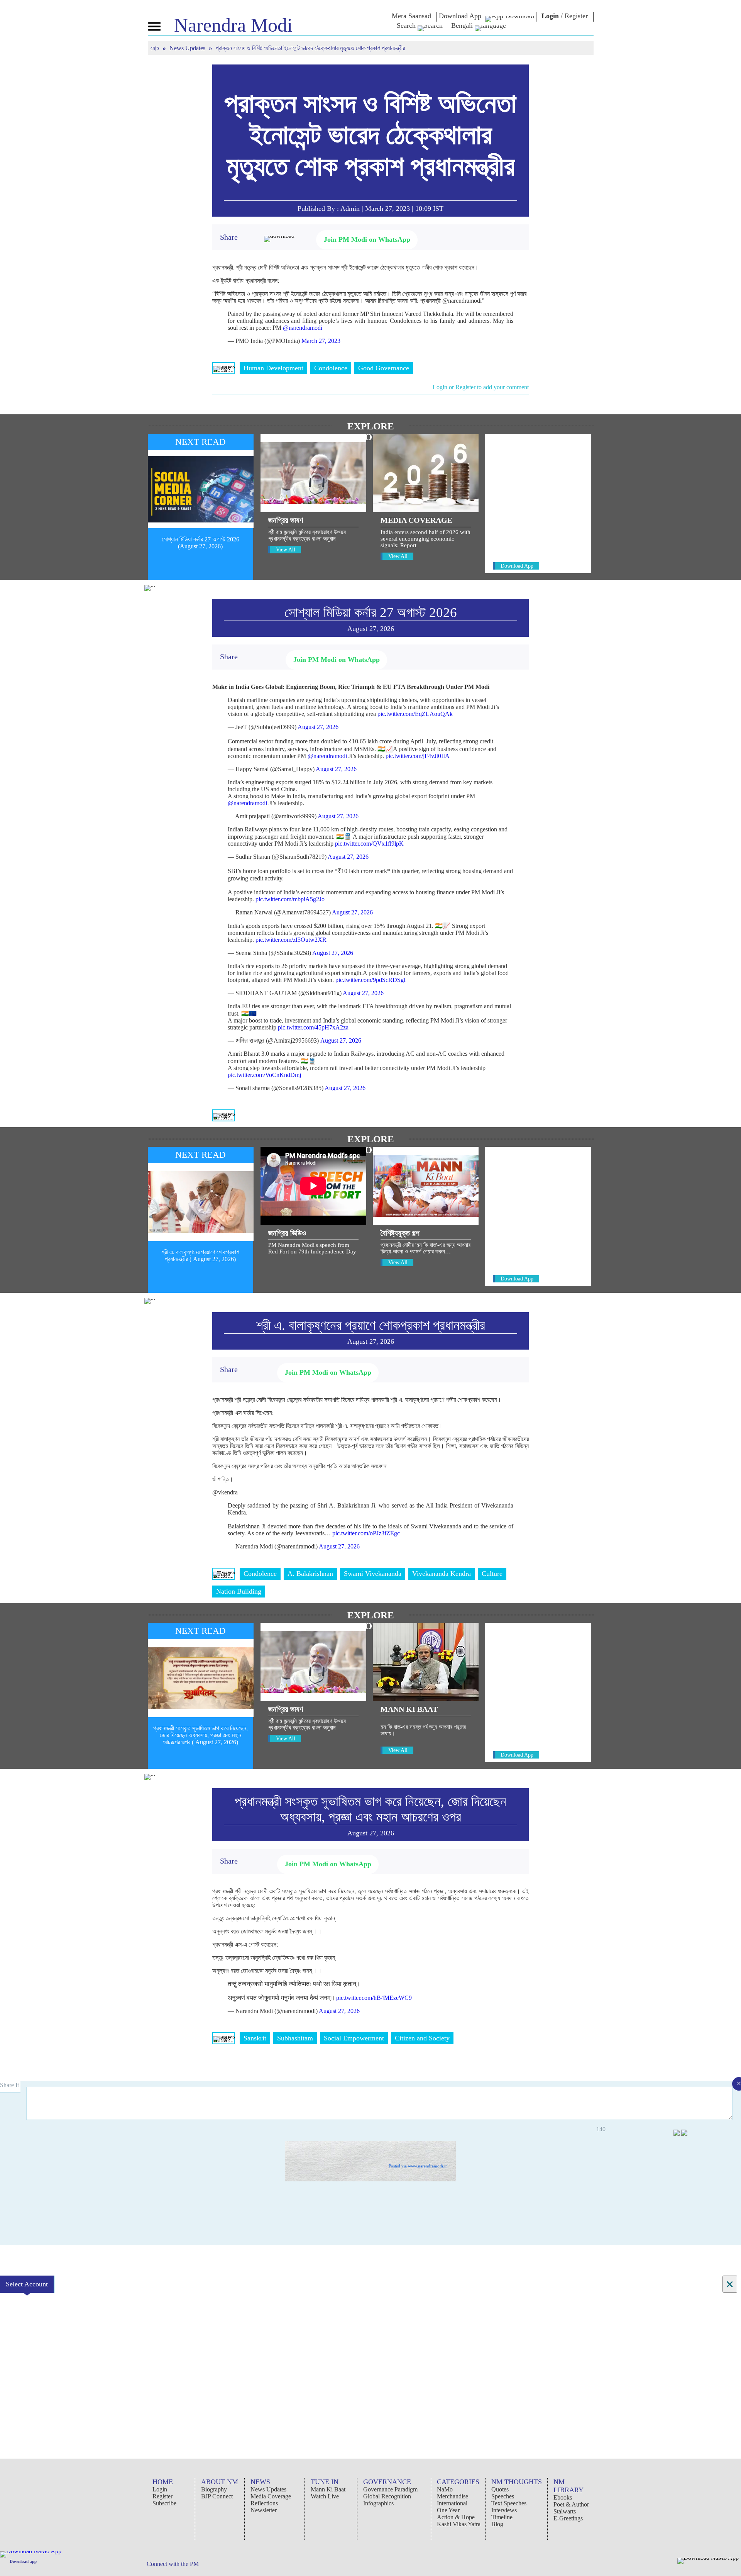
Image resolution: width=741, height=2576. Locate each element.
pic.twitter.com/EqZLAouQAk (415, 714)
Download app (23, 2561)
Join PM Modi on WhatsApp (367, 239)
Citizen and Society (422, 2038)
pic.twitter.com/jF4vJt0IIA (418, 756)
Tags (223, 368)
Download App (517, 566)
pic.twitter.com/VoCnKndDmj (264, 1075)
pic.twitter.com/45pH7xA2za (313, 1027)
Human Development (273, 368)
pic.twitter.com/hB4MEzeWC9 (374, 1998)
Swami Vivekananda (373, 1574)
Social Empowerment (354, 2038)
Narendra (233, 25)
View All (286, 550)
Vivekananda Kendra (442, 1574)
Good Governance (384, 368)
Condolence (331, 368)
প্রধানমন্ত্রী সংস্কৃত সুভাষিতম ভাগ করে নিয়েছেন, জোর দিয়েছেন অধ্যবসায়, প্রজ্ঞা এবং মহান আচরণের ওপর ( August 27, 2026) (200, 1735)
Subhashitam (295, 2038)
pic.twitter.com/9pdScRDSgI (370, 980)
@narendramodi (303, 328)
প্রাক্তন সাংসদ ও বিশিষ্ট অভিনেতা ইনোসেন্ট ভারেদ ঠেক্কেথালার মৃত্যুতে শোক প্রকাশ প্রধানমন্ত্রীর (370, 135)
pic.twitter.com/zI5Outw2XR (291, 940)
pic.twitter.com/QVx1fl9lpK (369, 844)
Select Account (27, 2284)
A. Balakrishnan (310, 1574)
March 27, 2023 (321, 341)
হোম (156, 48)
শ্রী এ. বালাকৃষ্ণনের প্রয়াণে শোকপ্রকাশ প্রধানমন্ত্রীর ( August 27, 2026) (200, 1256)
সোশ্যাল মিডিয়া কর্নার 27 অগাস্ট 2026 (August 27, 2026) (200, 543)
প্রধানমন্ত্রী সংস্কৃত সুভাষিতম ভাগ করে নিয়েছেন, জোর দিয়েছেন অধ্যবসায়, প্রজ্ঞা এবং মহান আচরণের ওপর (370, 1809)
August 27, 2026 (318, 727)
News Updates (188, 48)
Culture (492, 1574)
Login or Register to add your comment (481, 387)
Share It (10, 2085)
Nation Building (239, 1591)
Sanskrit (255, 2038)
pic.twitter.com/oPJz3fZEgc (366, 1533)
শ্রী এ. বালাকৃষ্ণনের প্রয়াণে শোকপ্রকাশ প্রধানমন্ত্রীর (371, 1325)
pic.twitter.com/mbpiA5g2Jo (290, 899)
